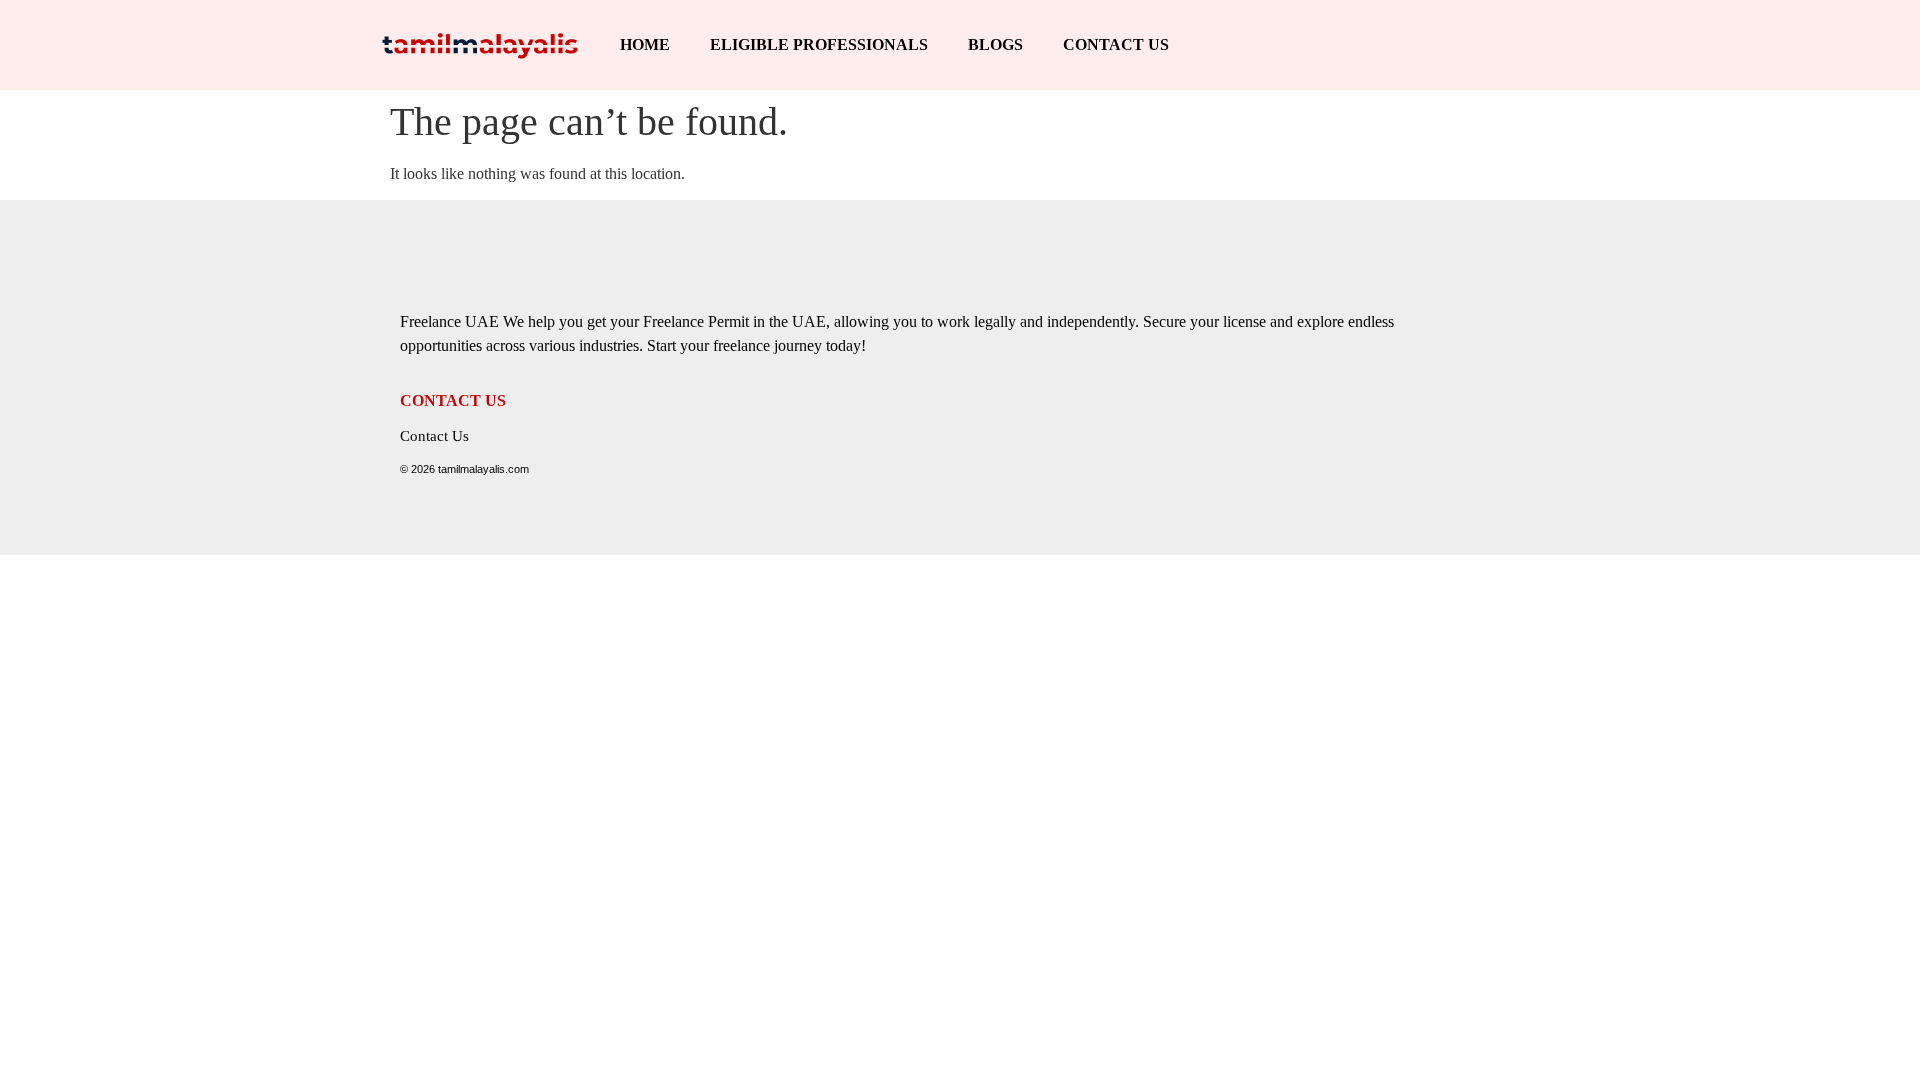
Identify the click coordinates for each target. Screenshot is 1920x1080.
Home (645, 44)
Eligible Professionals (819, 44)
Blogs (995, 44)
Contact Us (434, 436)
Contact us (1116, 44)
